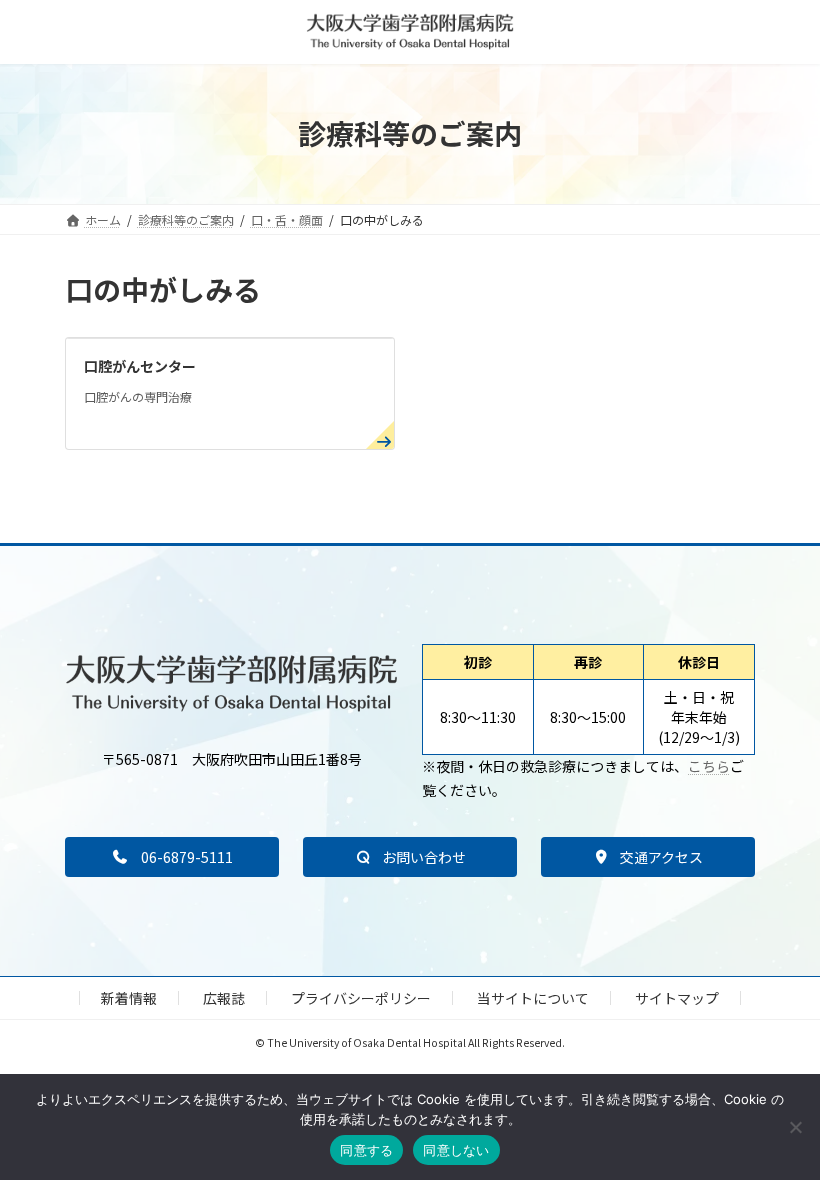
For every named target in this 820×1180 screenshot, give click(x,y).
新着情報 (129, 998)
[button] (172, 857)
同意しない (456, 1150)
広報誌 (224, 998)
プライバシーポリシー (361, 998)
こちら (709, 766)
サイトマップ (677, 998)
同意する (366, 1150)
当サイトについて (533, 998)
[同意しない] (795, 1127)
